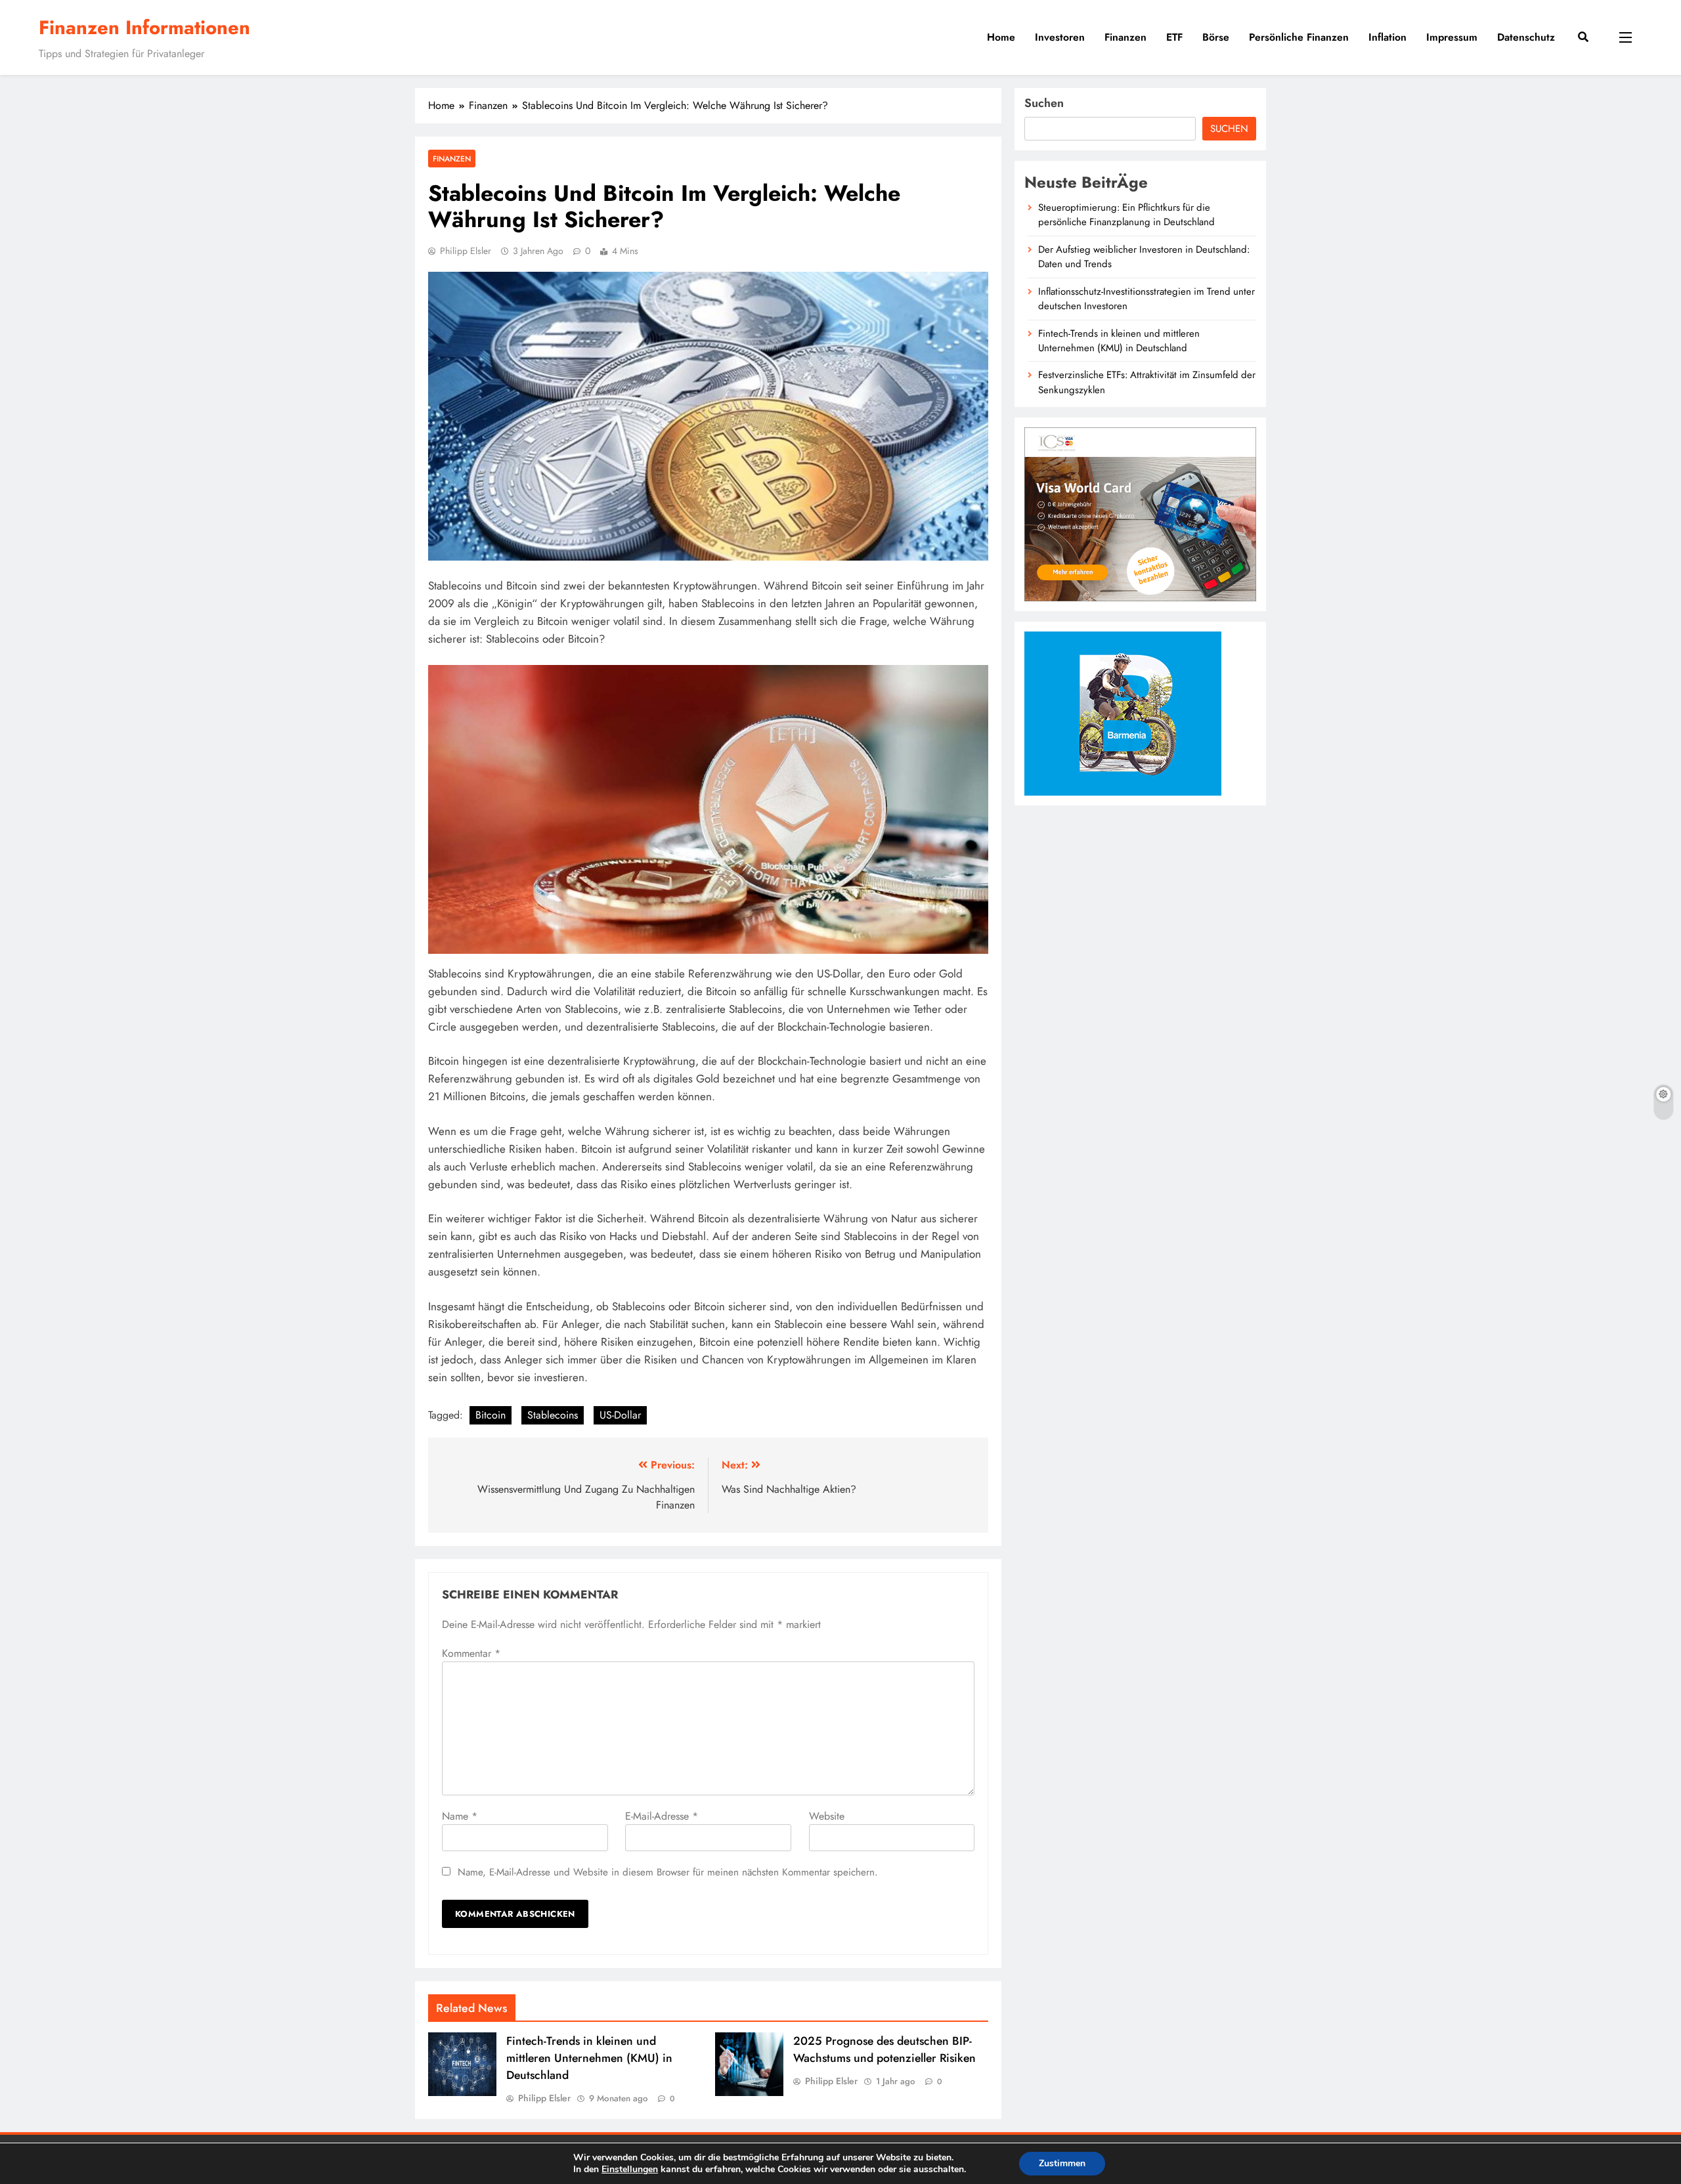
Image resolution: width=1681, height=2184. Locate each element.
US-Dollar (620, 1415)
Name (460, 1816)
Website (827, 1816)
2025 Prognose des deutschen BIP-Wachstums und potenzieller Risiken (884, 2049)
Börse (1216, 37)
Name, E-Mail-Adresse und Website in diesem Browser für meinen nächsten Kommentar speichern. (668, 1872)
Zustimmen (1062, 2163)
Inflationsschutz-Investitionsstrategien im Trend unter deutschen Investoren (1146, 299)
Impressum (1452, 37)
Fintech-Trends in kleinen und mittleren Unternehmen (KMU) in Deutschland (589, 2058)
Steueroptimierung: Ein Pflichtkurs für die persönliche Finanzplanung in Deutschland (1126, 215)
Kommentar (471, 1653)
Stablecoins (553, 1415)
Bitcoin (491, 1415)
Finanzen (1125, 37)
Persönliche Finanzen (1299, 37)
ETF (1174, 37)
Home (1001, 37)
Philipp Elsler (466, 251)
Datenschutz (1526, 37)
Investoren (1060, 37)
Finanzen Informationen (144, 28)
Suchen (1044, 103)
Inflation (1387, 37)
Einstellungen (630, 2170)
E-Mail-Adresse (662, 1816)
